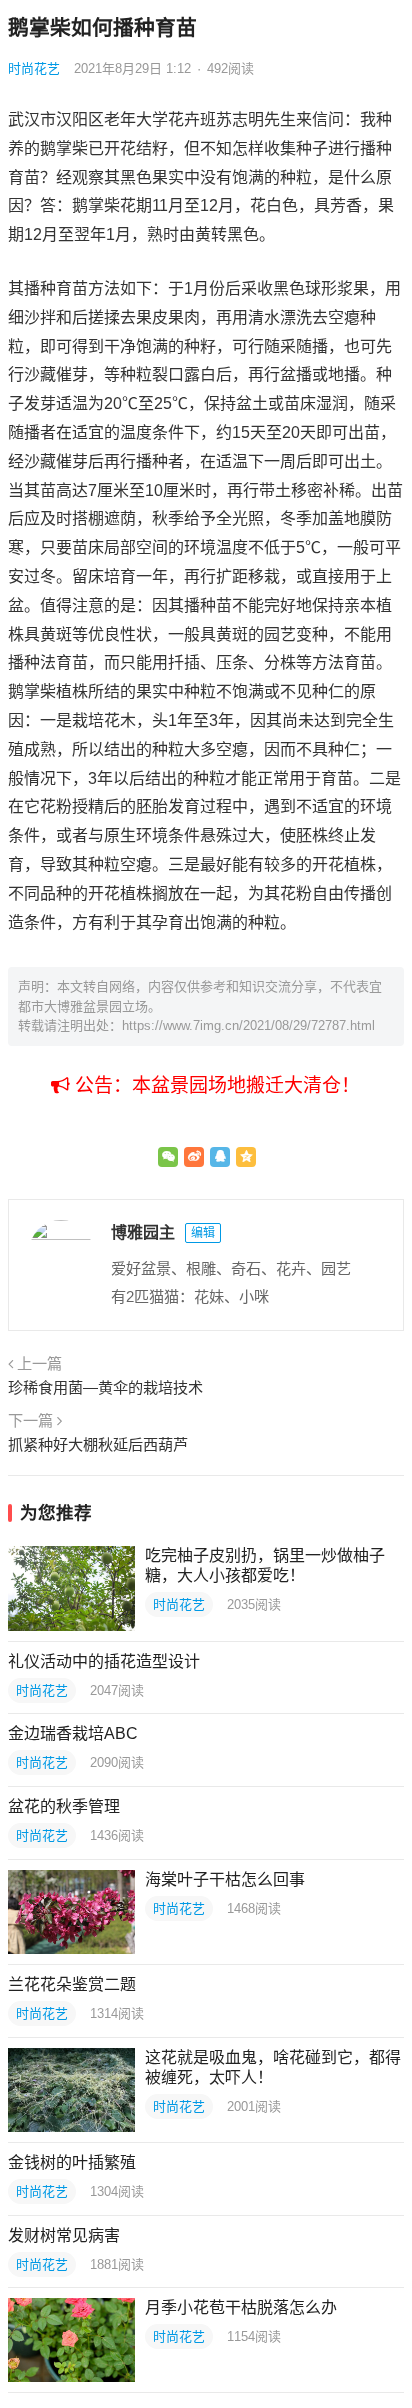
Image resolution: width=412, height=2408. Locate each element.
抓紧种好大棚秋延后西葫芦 (98, 1444)
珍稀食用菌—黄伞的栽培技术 (105, 1387)
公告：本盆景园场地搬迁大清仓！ (215, 1085)
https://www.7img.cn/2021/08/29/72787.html (248, 1025)
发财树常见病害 (64, 2235)
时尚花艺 (34, 68)
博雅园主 (143, 1232)
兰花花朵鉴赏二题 (72, 1984)
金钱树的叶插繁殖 (72, 2162)
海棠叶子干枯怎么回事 (225, 1879)
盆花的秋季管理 (64, 1806)
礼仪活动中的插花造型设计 (104, 1661)
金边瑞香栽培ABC (73, 1733)
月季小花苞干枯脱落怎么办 (241, 2307)
